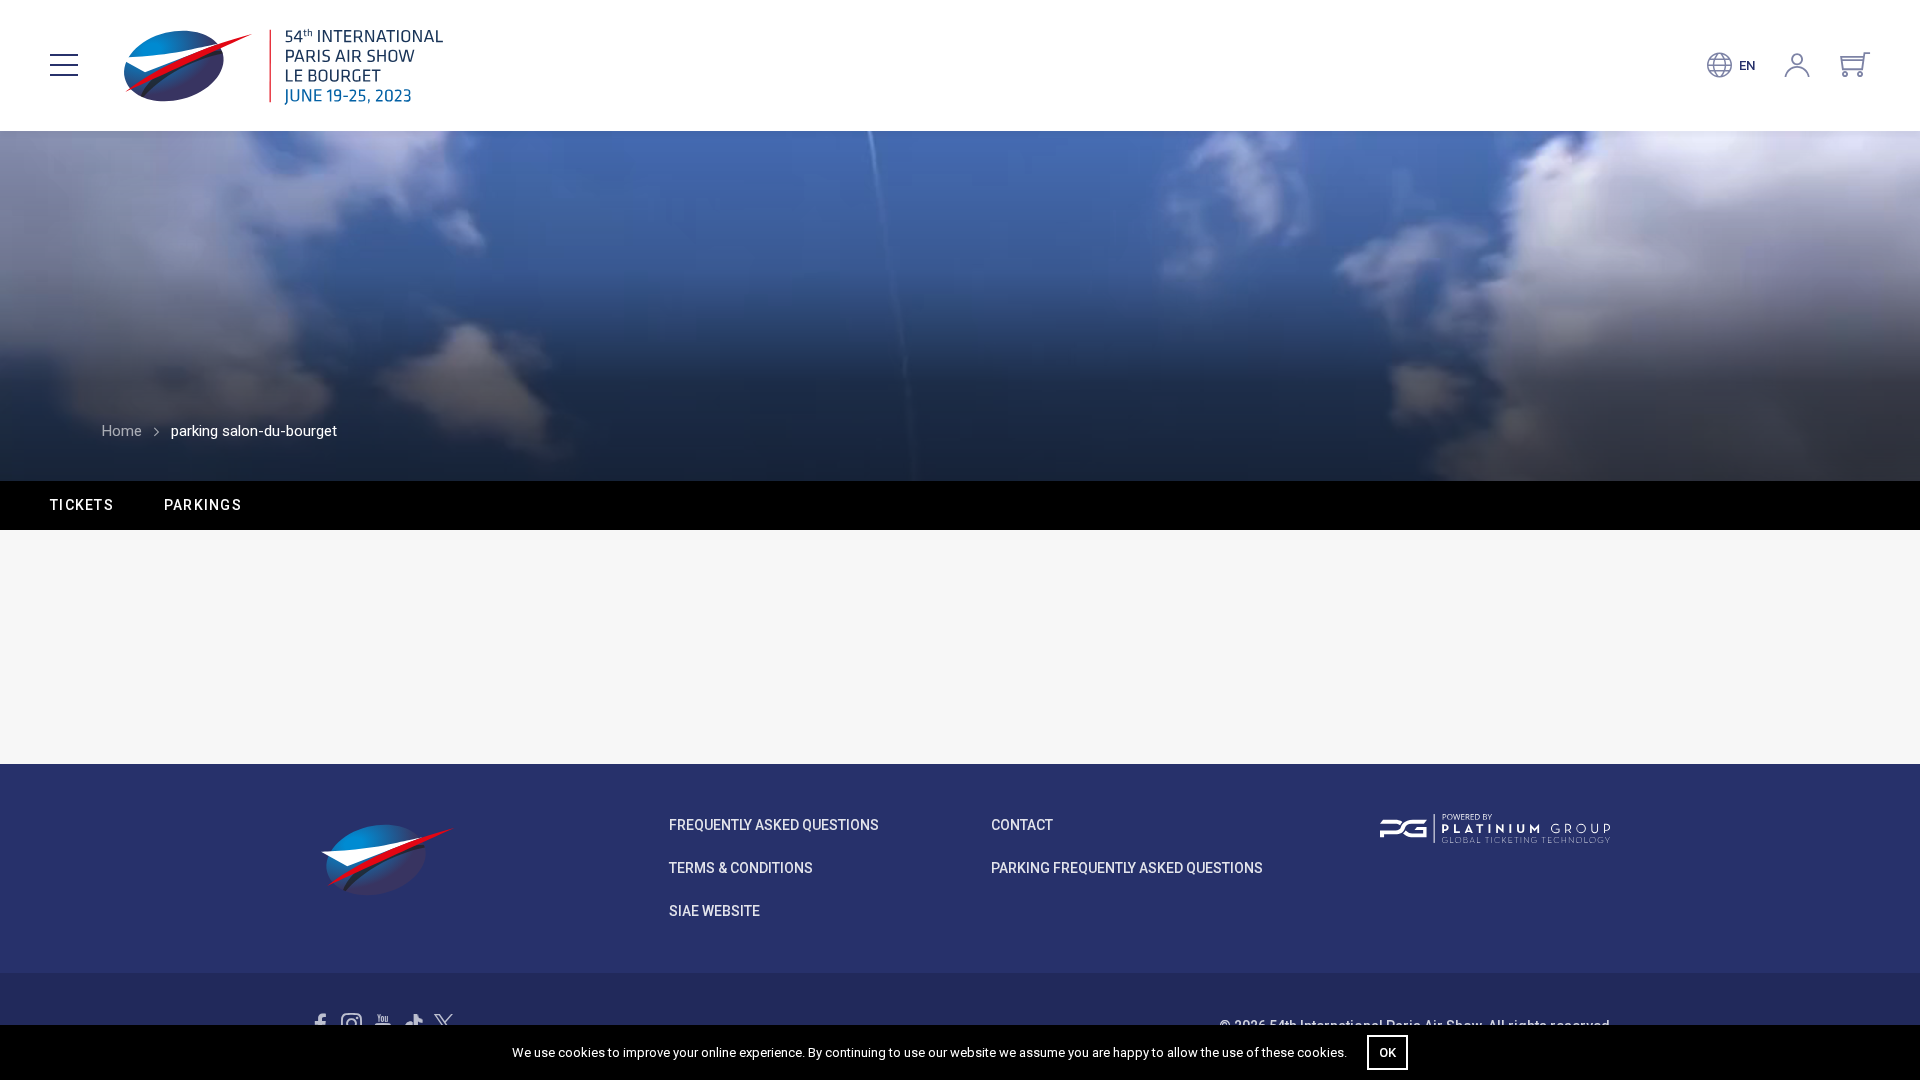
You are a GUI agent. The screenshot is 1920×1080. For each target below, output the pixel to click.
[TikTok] (413, 1023)
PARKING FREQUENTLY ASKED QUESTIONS (1127, 868)
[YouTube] (382, 1023)
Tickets (82, 505)
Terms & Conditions (741, 868)
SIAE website (714, 911)
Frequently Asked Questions (774, 825)
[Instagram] (351, 1023)
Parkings (203, 505)
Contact (1022, 825)
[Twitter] (443, 1023)
